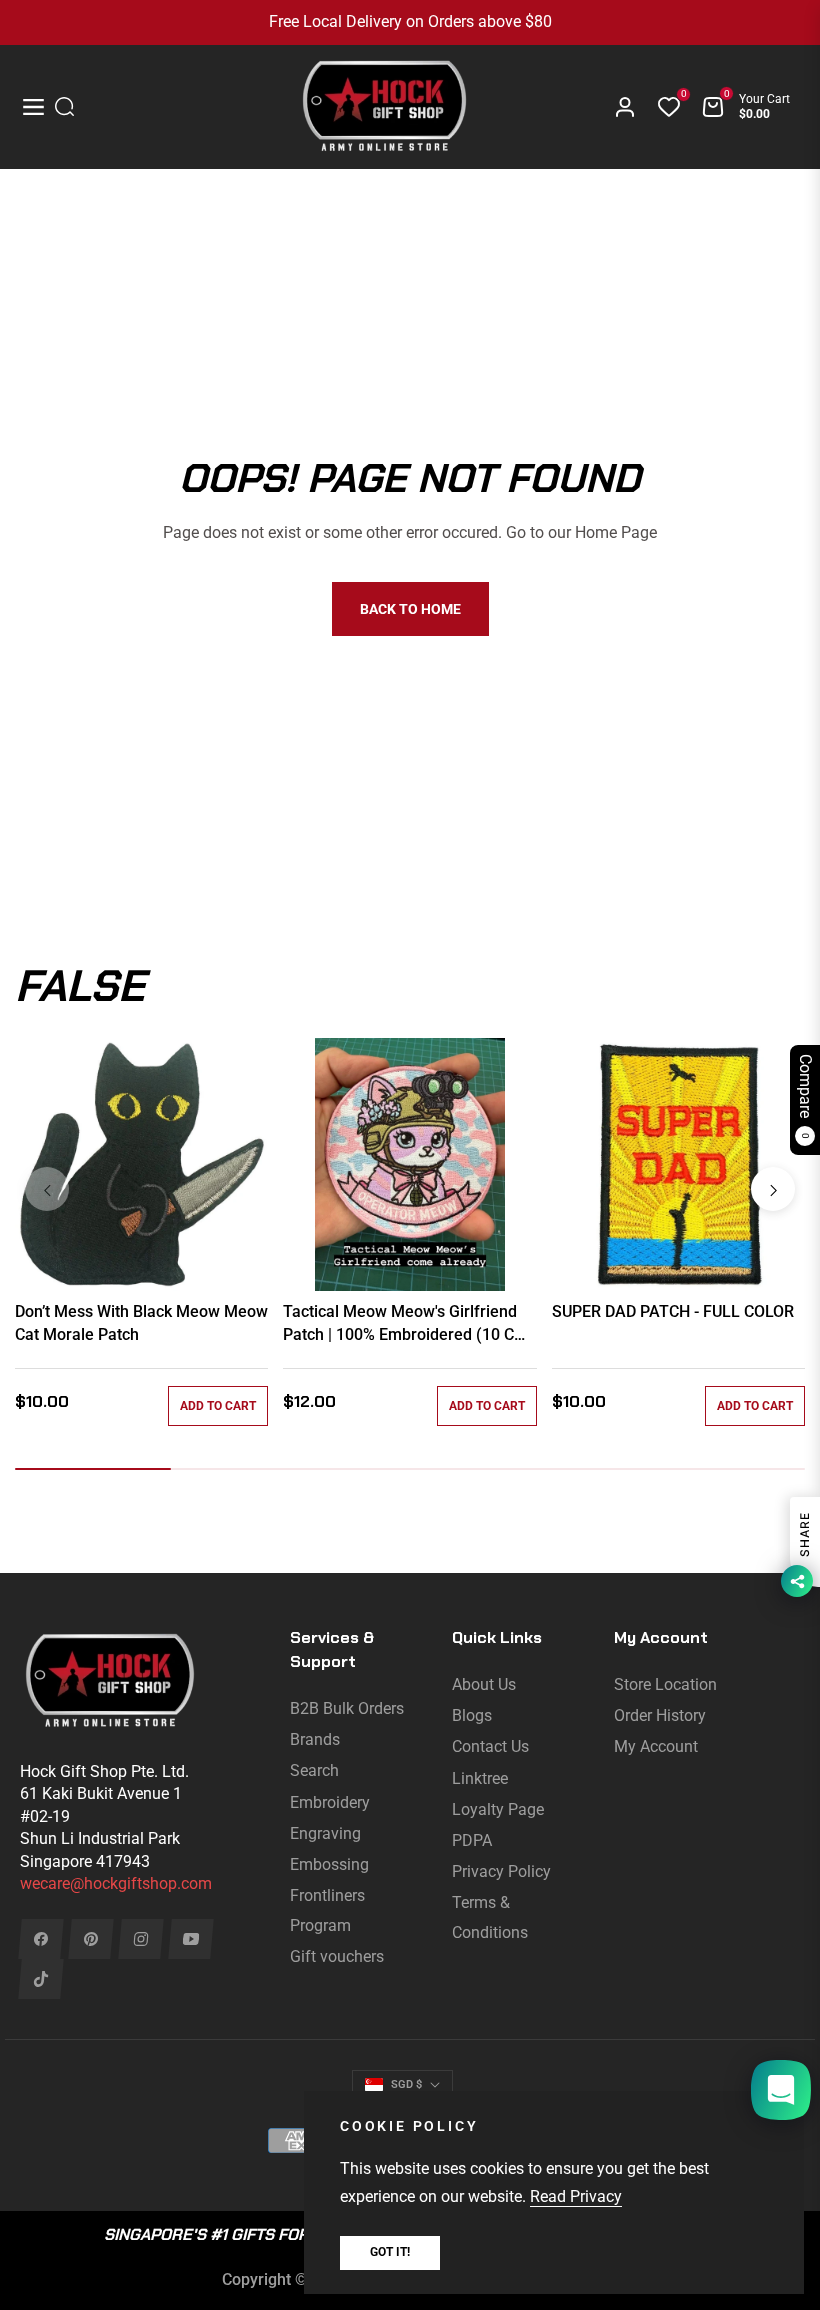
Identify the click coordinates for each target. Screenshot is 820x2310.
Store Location (665, 1684)
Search (314, 1770)
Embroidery (330, 1802)
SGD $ (406, 2084)
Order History (660, 1715)
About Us (484, 1684)
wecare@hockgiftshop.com (116, 1883)
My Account (656, 1746)
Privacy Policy (501, 1871)
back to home (410, 609)
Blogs (472, 1715)
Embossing (329, 1864)
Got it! (390, 2252)
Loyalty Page (498, 1809)
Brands (315, 1739)
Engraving (325, 1833)
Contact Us (490, 1746)
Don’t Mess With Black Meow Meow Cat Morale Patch (141, 1322)
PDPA (472, 1840)
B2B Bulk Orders (347, 1708)
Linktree (480, 1778)
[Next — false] (773, 1189)
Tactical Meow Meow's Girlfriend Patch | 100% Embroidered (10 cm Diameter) (405, 1324)
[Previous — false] (47, 1189)
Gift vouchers (337, 1956)
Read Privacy (576, 2196)
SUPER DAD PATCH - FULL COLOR (673, 1311)
